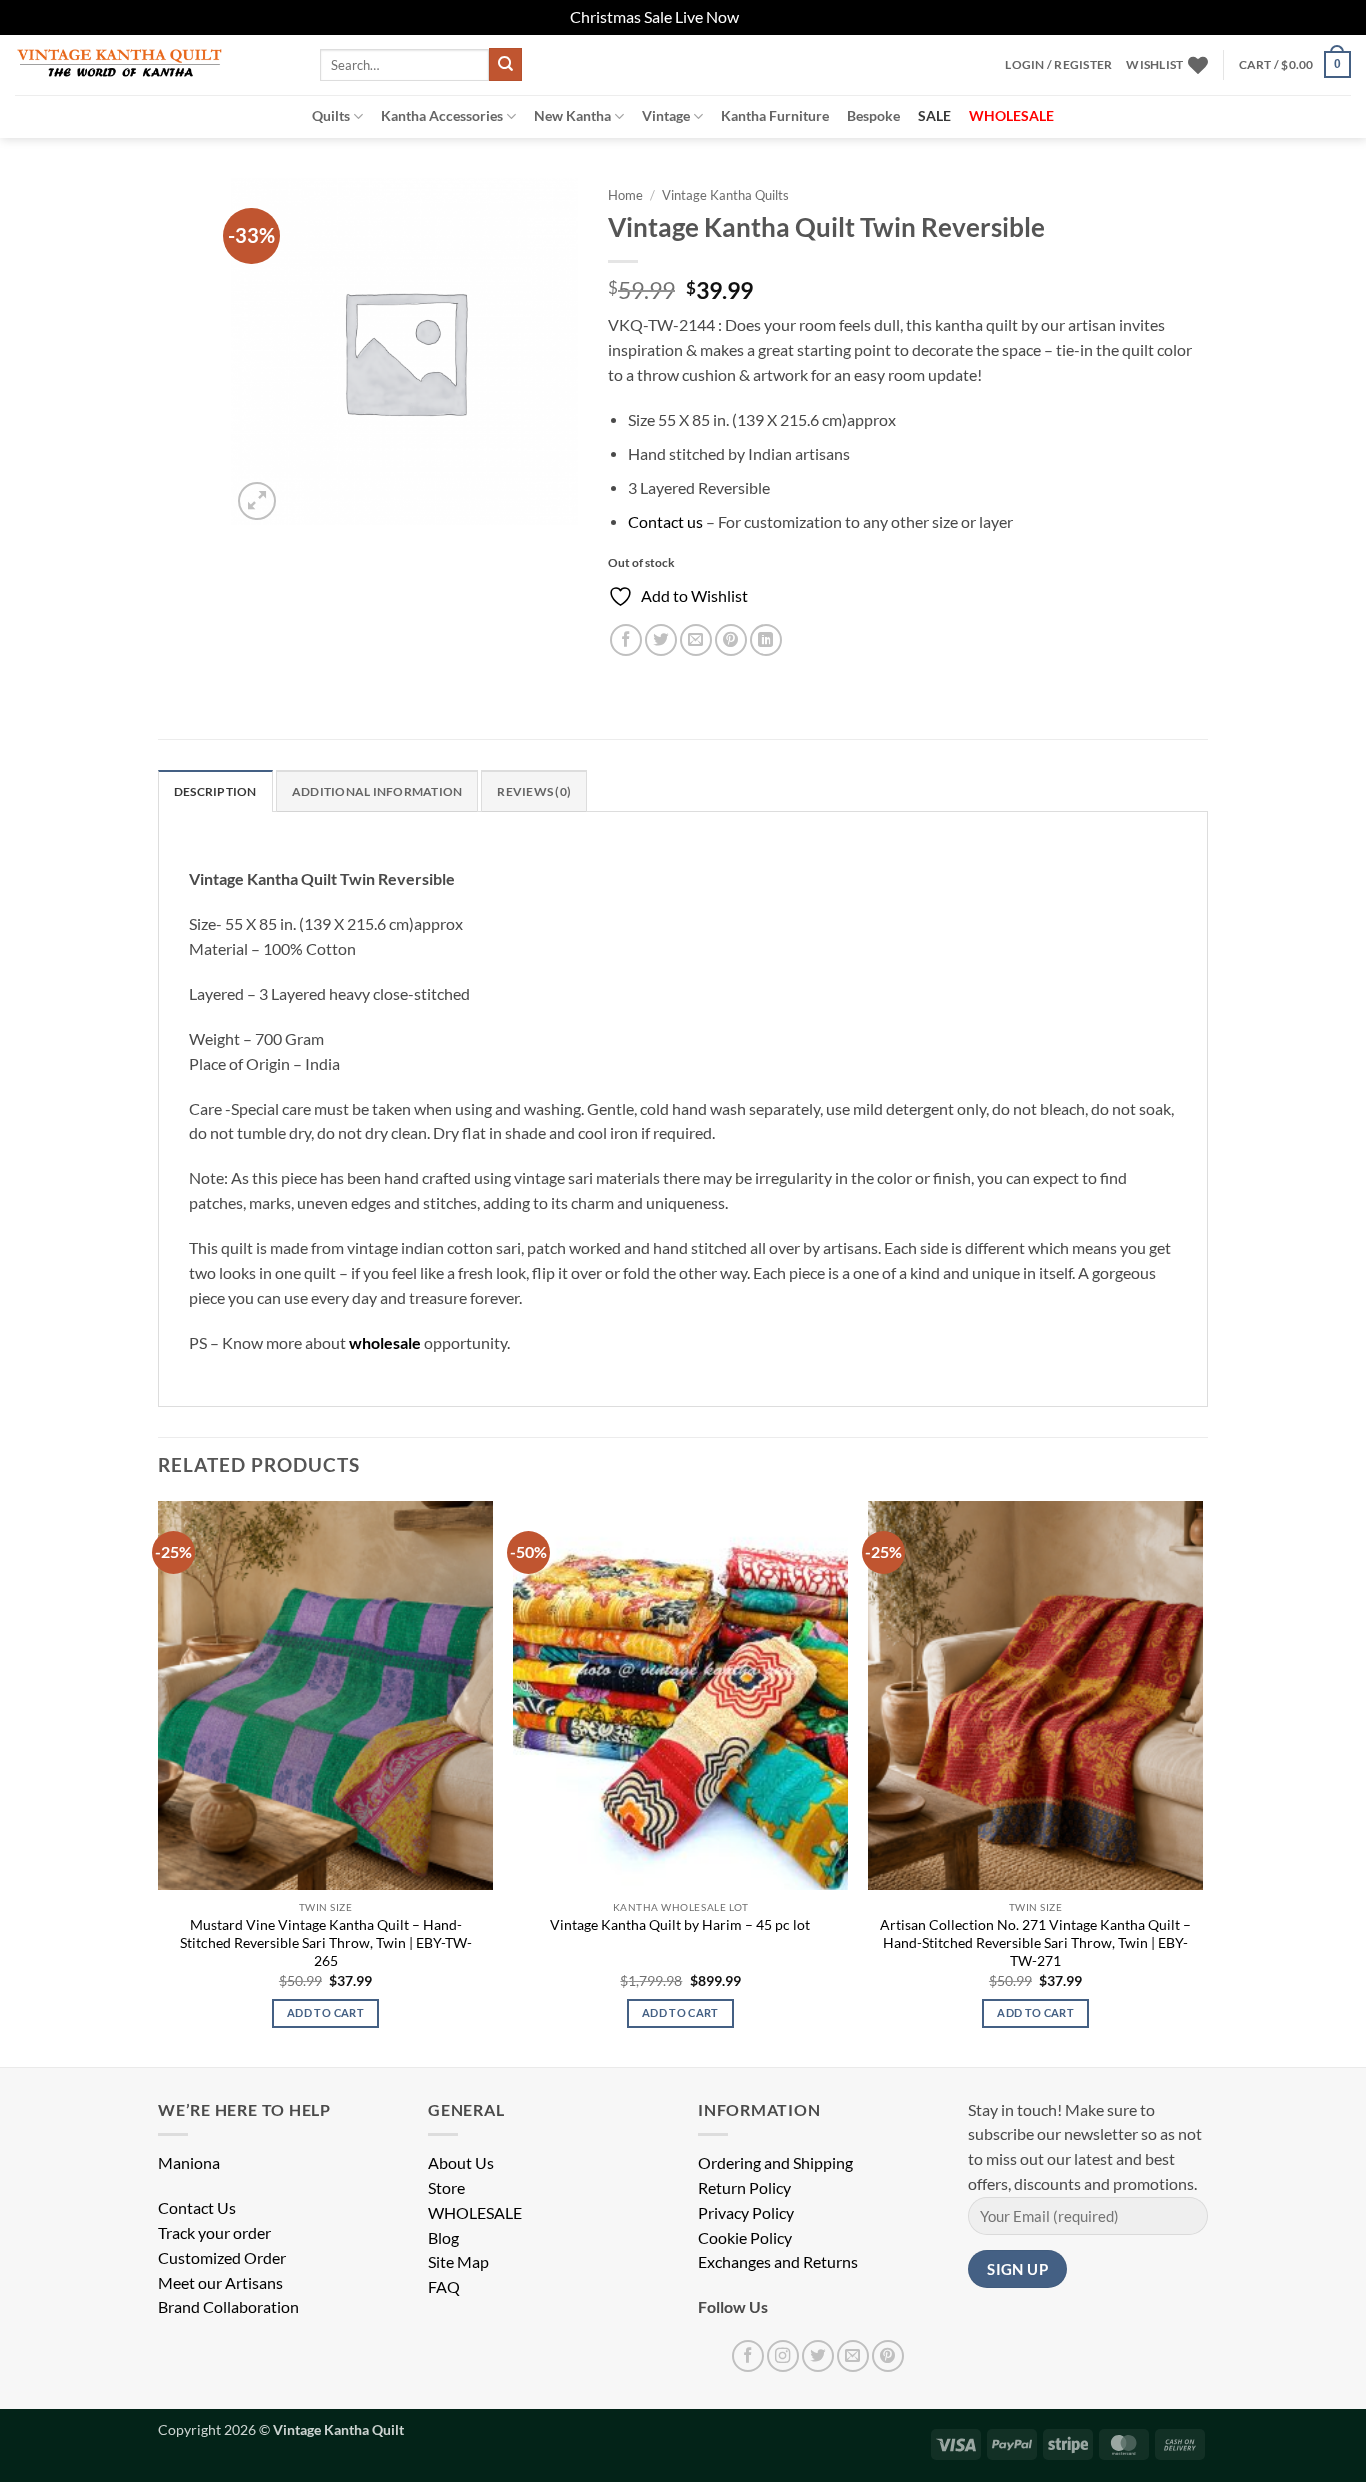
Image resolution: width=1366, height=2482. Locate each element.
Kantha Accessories (442, 115)
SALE (934, 115)
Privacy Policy (746, 2213)
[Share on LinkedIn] (766, 640)
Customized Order (222, 2258)
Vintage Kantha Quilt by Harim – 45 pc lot (680, 1924)
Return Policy (744, 2188)
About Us (461, 2163)
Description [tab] (215, 791)
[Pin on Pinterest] (731, 640)
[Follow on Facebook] (748, 2356)
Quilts (331, 115)
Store (446, 2188)
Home (625, 195)
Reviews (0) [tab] (534, 791)
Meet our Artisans (220, 2283)
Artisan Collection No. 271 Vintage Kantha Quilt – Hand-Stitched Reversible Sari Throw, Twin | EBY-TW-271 (1035, 1942)
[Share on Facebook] (626, 640)
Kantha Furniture (775, 115)
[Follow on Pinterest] (888, 2356)
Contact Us (197, 2208)
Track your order (214, 2233)
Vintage (666, 115)
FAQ (444, 2287)
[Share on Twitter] (661, 640)
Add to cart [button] (325, 2012)
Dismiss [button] (769, 17)
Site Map (458, 2262)
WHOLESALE (475, 2213)
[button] (1058, 65)
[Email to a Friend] (696, 640)
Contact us (665, 522)
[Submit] (505, 64)
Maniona (189, 2163)
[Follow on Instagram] (783, 2356)
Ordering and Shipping (775, 2163)
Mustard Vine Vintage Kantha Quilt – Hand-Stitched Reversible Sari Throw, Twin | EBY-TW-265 (326, 1942)
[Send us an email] (853, 2356)
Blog (443, 2238)
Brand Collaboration (228, 2307)
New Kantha (572, 115)
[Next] (1202, 1782)
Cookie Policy (745, 2238)
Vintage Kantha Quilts (725, 195)
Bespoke (873, 115)
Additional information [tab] (377, 791)
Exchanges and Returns (778, 2262)
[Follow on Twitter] (818, 2356)
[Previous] (159, 1782)
